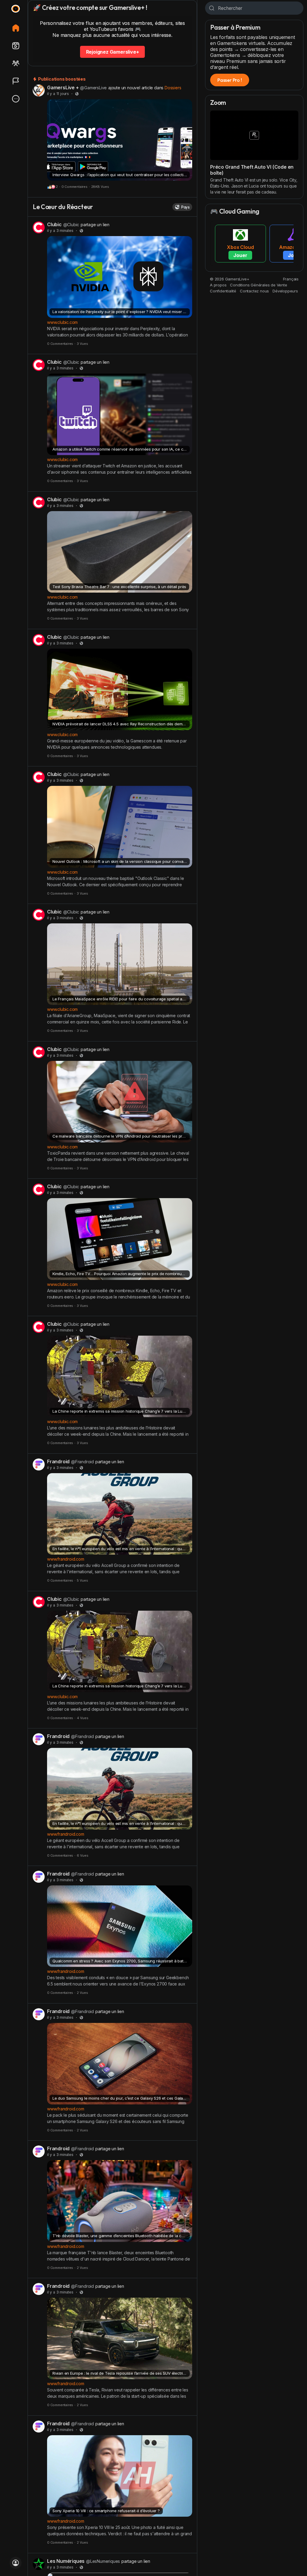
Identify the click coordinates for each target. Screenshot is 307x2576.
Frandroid (58, 1461)
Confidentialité (223, 291)
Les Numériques (66, 2561)
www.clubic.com (62, 322)
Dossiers (173, 88)
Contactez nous (254, 291)
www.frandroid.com (66, 1559)
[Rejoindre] (16, 2563)
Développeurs (285, 291)
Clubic (54, 224)
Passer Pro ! (230, 80)
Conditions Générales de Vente (258, 285)
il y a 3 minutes (60, 231)
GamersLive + (63, 87)
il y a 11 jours (58, 94)
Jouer (240, 255)
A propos (218, 285)
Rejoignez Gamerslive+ (113, 52)
